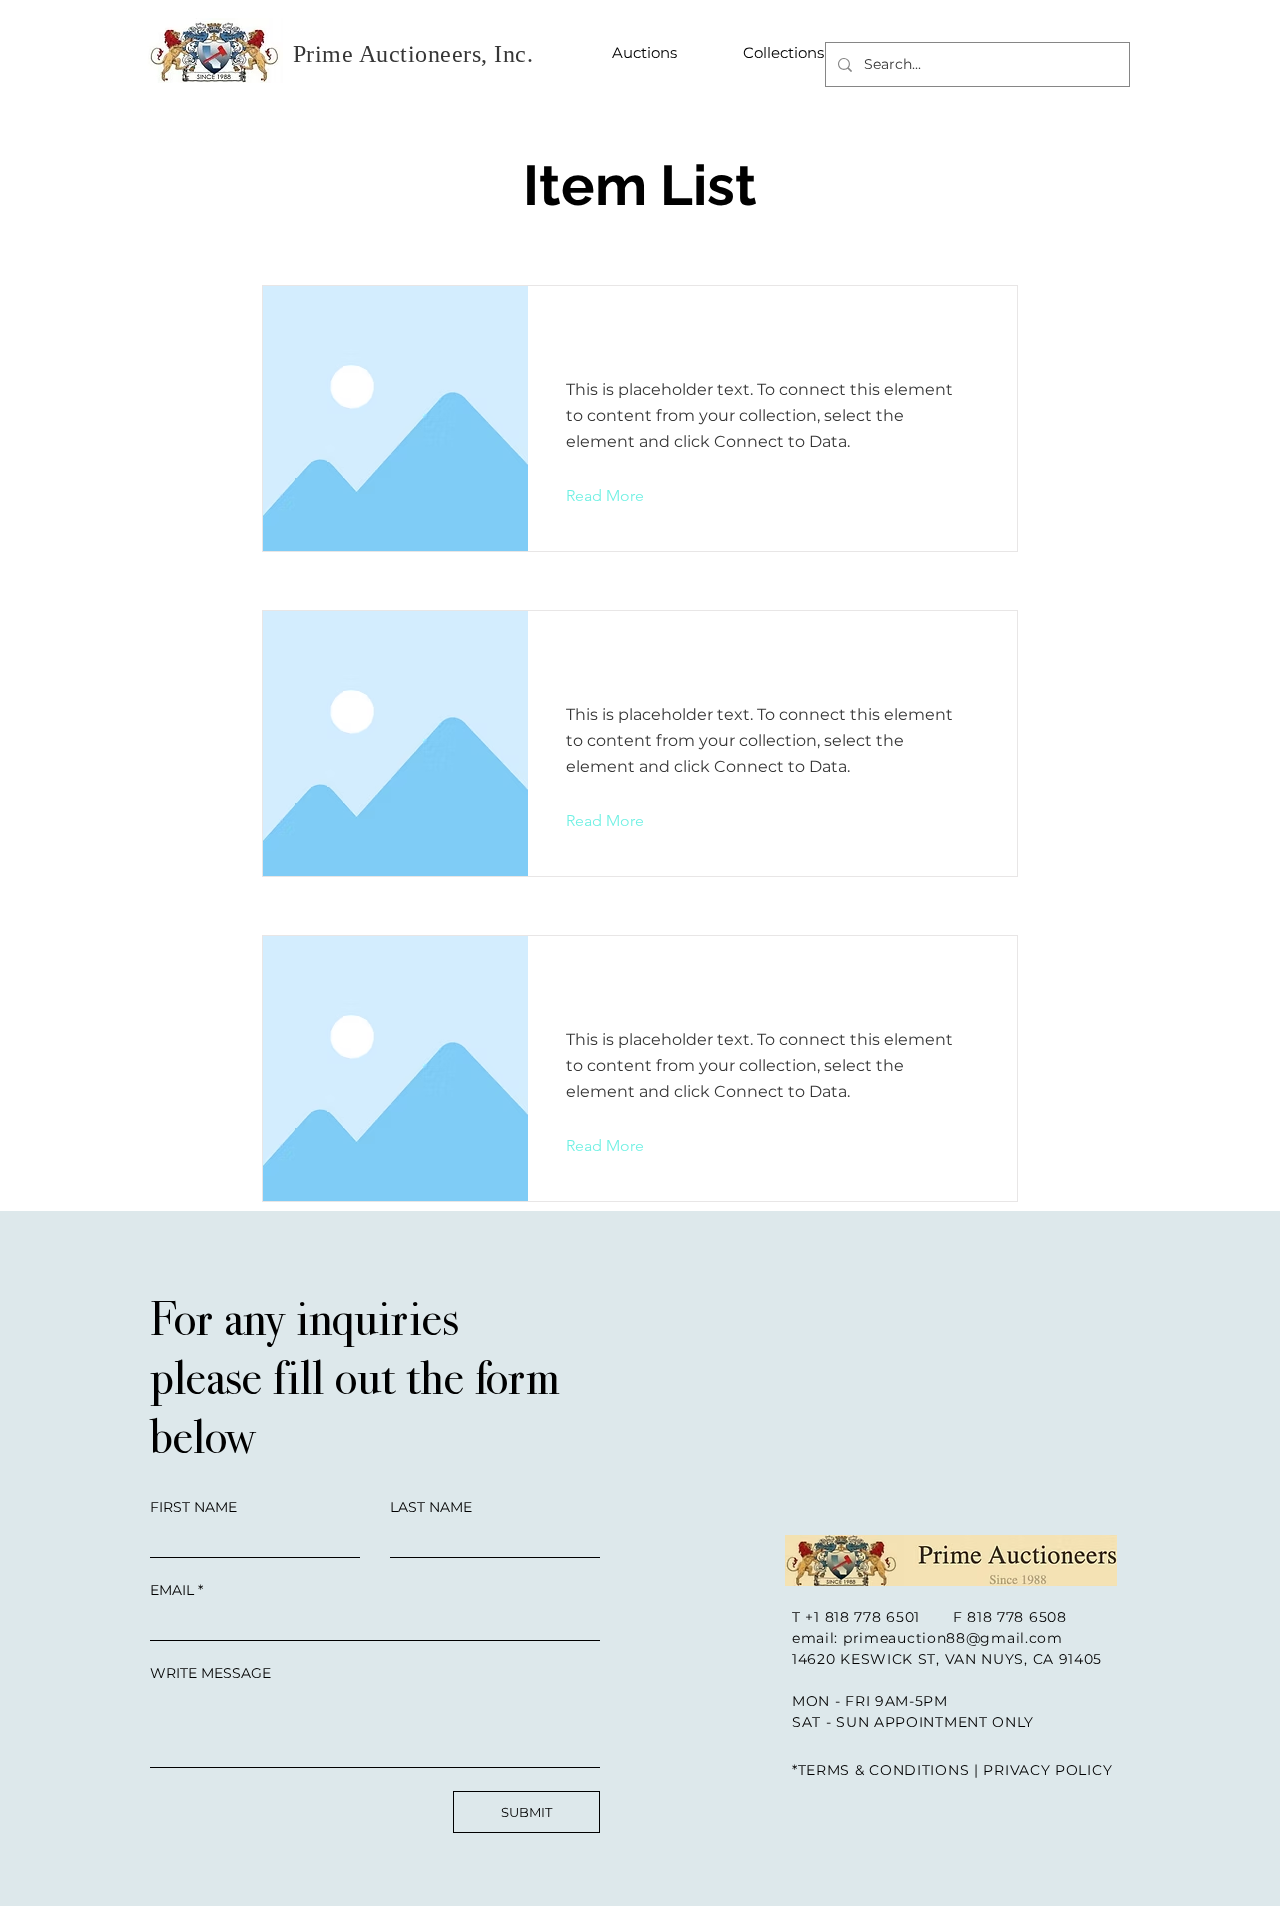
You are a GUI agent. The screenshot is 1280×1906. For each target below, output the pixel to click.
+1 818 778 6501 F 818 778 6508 (935, 1617)
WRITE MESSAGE (210, 1673)
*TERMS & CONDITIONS (880, 1770)
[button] (620, 496)
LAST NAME (431, 1507)
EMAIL (172, 1590)
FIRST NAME (193, 1507)
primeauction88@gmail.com (953, 1638)
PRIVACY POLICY (1047, 1770)
